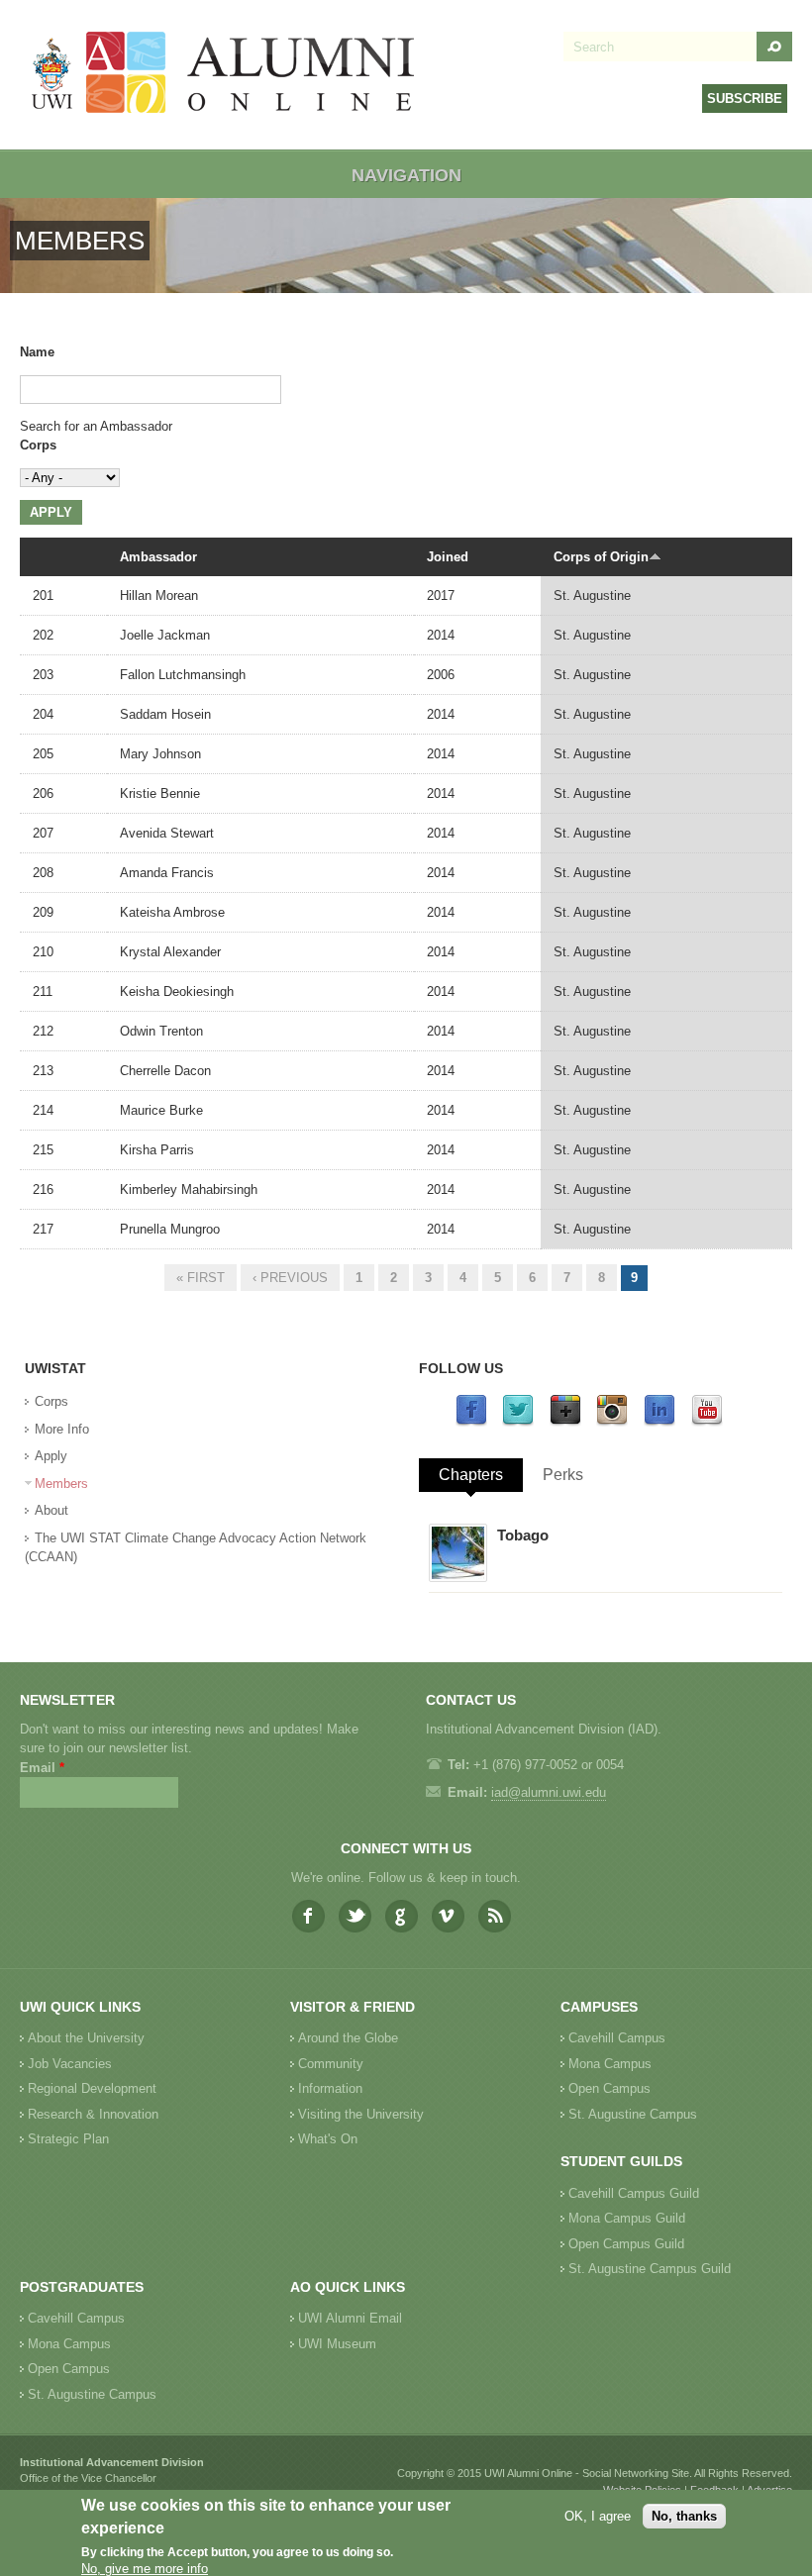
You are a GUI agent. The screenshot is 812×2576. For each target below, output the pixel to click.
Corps (38, 445)
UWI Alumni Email (350, 2318)
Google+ (402, 1916)
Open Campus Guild (626, 2244)
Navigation (406, 175)
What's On (328, 2139)
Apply (51, 1456)
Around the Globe (348, 2038)
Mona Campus (610, 2064)
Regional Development (92, 2088)
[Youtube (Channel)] (707, 1422)
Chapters (471, 1475)
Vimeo (448, 1916)
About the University (86, 2038)
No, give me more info (145, 2569)
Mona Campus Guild (627, 2218)
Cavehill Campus (617, 2038)
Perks (563, 1475)
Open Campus (609, 2088)
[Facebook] (471, 1422)
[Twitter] (518, 1422)
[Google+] (565, 1422)
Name (37, 352)
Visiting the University (361, 2114)
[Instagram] (612, 1422)
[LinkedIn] (660, 1422)
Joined (448, 557)
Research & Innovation (93, 2114)
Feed (495, 1916)
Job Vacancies (70, 2064)
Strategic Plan (68, 2139)
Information (330, 2088)
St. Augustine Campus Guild (650, 2269)
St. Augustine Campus (633, 2114)
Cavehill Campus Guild (634, 2193)
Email (42, 1768)
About (51, 1510)
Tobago (523, 1535)
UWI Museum (337, 2344)
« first (201, 1278)
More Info (62, 1429)
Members (61, 1484)
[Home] (224, 75)
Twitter (355, 1916)
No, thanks (684, 2516)
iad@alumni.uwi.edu (549, 1792)
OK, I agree (598, 2516)
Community (331, 2064)
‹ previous (290, 1278)
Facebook (308, 1916)
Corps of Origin (601, 557)
